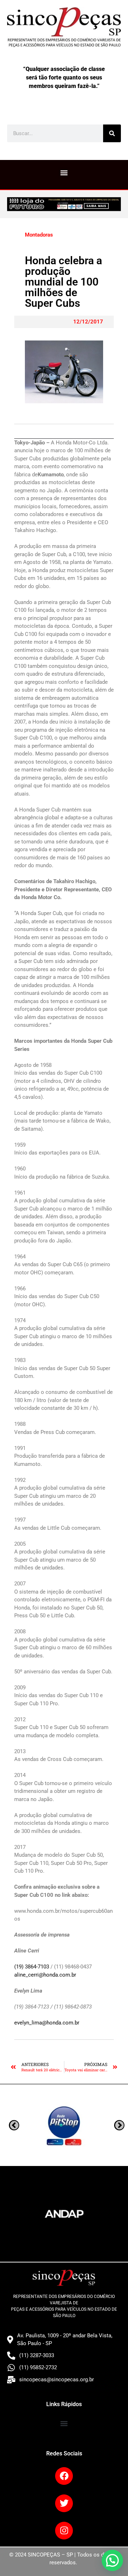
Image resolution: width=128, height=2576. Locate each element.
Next (14, 2125)
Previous (119, 2125)
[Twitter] (64, 2503)
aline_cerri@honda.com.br (45, 1975)
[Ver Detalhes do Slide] (64, 204)
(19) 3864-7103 (32, 1967)
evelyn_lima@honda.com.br (47, 2023)
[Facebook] (64, 2476)
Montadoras (39, 235)
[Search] (112, 133)
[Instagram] (64, 2531)
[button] (64, 173)
